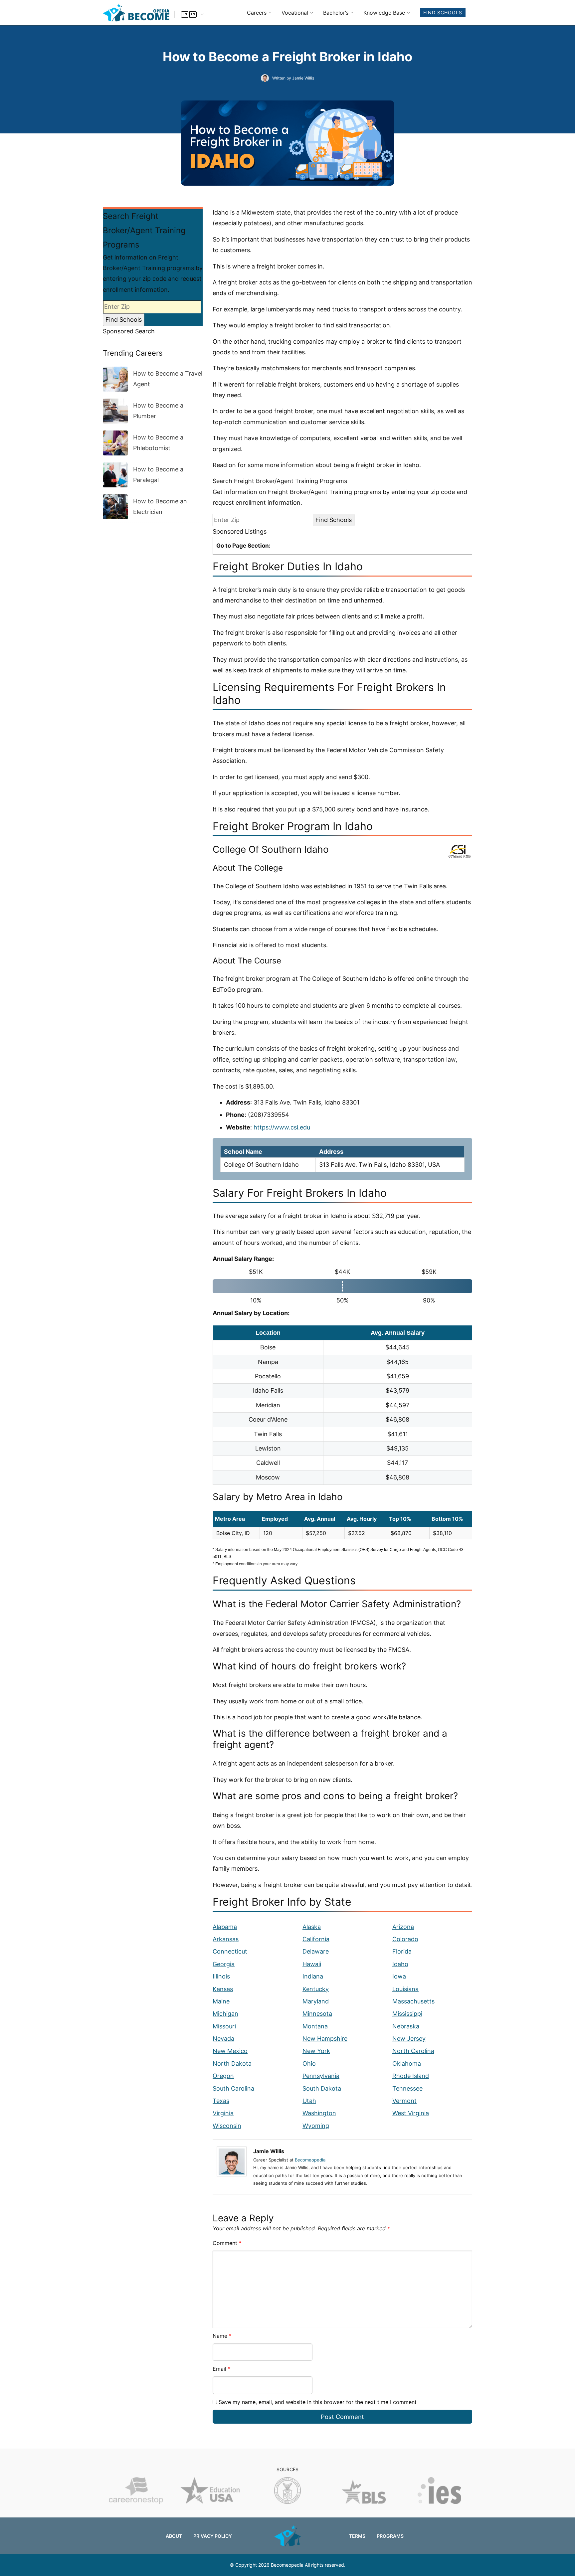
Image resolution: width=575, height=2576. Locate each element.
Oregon (223, 2076)
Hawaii (312, 1964)
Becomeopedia (310, 2160)
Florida (402, 1951)
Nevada (223, 2039)
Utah (309, 2101)
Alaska (312, 1927)
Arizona (403, 1927)
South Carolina (233, 2088)
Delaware (316, 1951)
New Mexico (230, 2051)
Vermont (404, 2101)
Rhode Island (411, 2076)
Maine (221, 2001)
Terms (357, 2536)
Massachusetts (413, 2001)
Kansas (223, 1989)
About (174, 2536)
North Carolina (413, 2051)
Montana (315, 2026)
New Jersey (409, 2039)
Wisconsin (227, 2126)
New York (316, 2051)
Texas (221, 2101)
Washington (319, 2113)
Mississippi (407, 2014)
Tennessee (407, 2088)
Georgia (224, 1964)
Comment (227, 2243)
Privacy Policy (213, 2536)
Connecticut (230, 1951)
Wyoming (316, 2126)
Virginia (223, 2113)
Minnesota (317, 2014)
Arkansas (226, 1939)
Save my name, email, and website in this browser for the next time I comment (318, 2402)
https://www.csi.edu (282, 1127)
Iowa (399, 1976)
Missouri (224, 2026)
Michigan (225, 2014)
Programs (390, 2536)
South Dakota (322, 2088)
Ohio (309, 2063)
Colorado (405, 1939)
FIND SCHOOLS (443, 12)
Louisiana (405, 1989)
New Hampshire (325, 2039)
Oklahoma (407, 2063)
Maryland (316, 2001)
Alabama (225, 1927)
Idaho (400, 1964)
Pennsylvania (321, 2076)
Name (222, 2336)
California (316, 1939)
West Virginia (411, 2113)
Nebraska (406, 2026)
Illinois (221, 1976)
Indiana (313, 1976)
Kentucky (316, 1989)
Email (222, 2369)
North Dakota (232, 2063)
